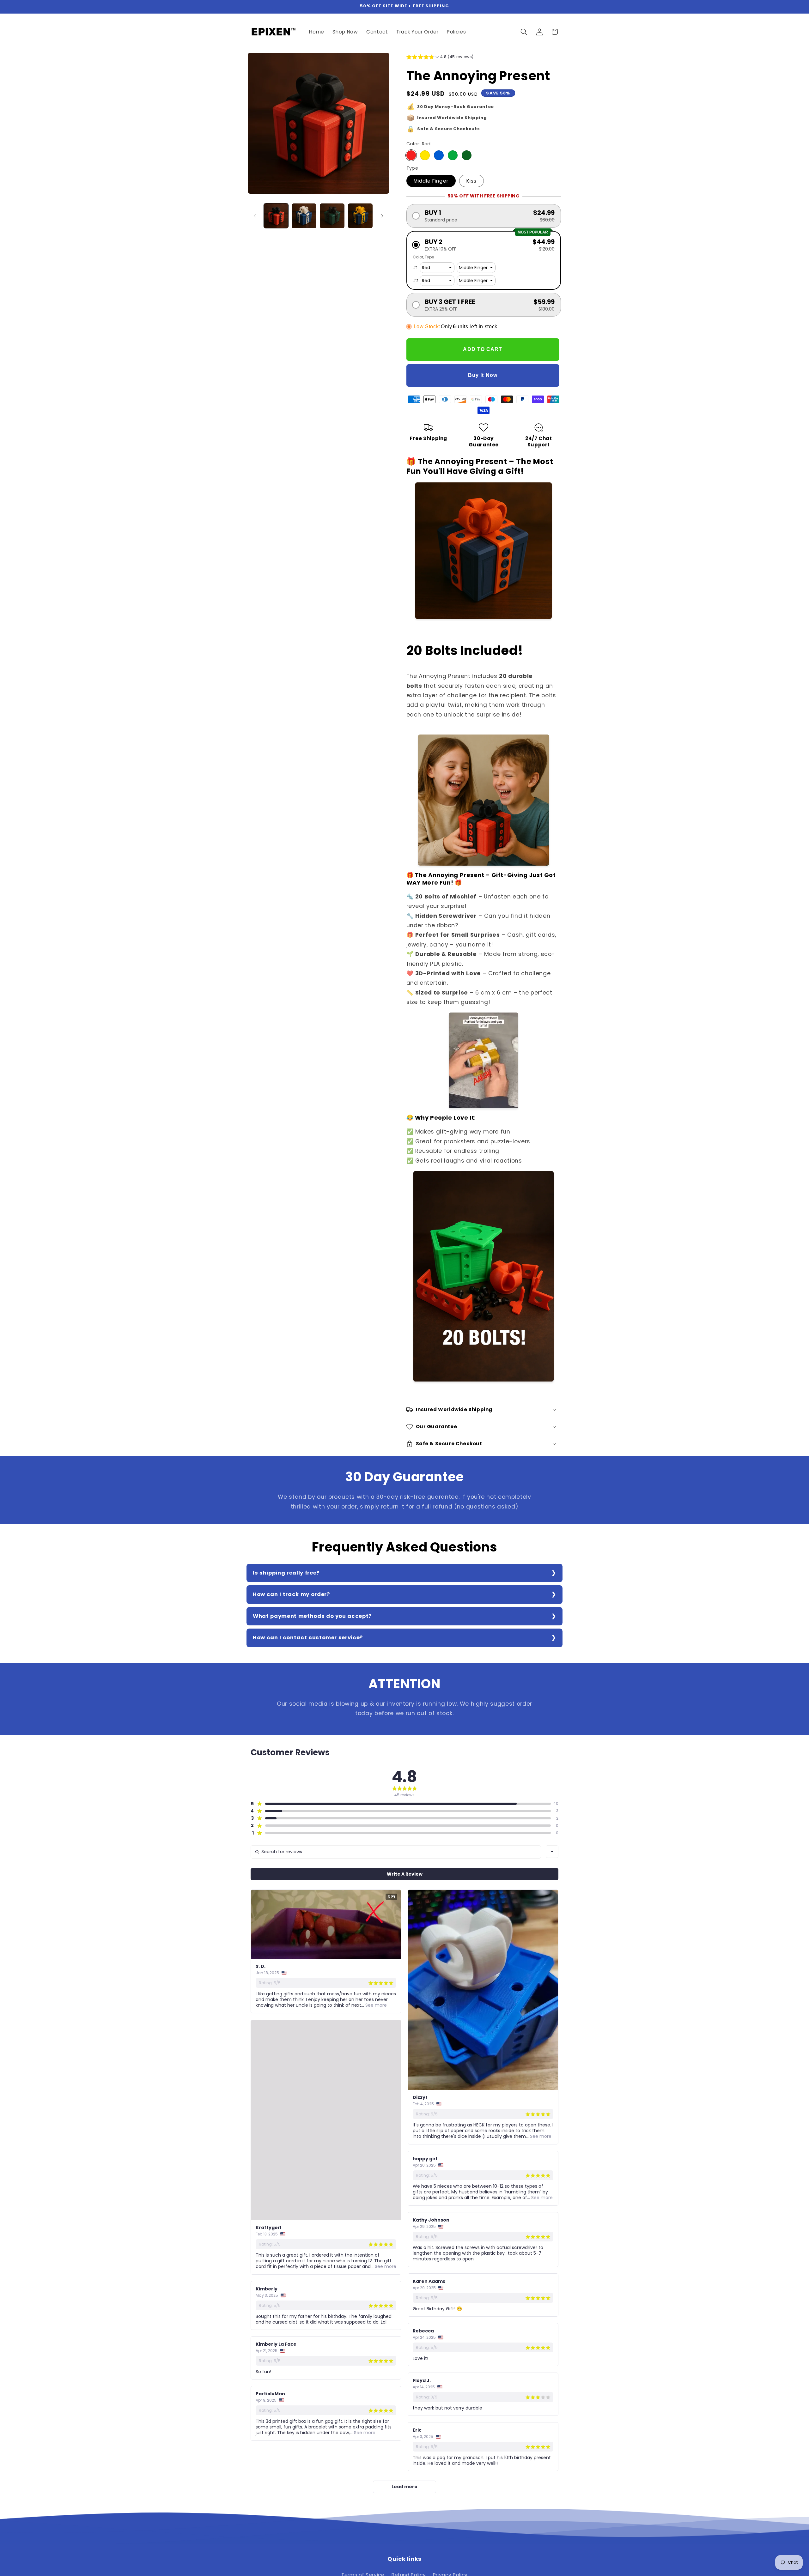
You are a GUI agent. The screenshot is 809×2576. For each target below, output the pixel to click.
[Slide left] (255, 216)
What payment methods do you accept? (312, 1616)
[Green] (453, 155)
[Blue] (439, 155)
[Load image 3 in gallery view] (332, 216)
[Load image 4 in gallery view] (360, 216)
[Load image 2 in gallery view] (304, 216)
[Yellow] (425, 155)
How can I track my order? (291, 1594)
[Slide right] (382, 216)
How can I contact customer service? (308, 1638)
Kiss (471, 181)
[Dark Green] (467, 155)
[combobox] (552, 1852)
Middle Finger (431, 181)
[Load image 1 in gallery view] (276, 216)
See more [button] (375, 2005)
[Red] (411, 155)
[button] (524, 32)
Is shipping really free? (286, 1573)
